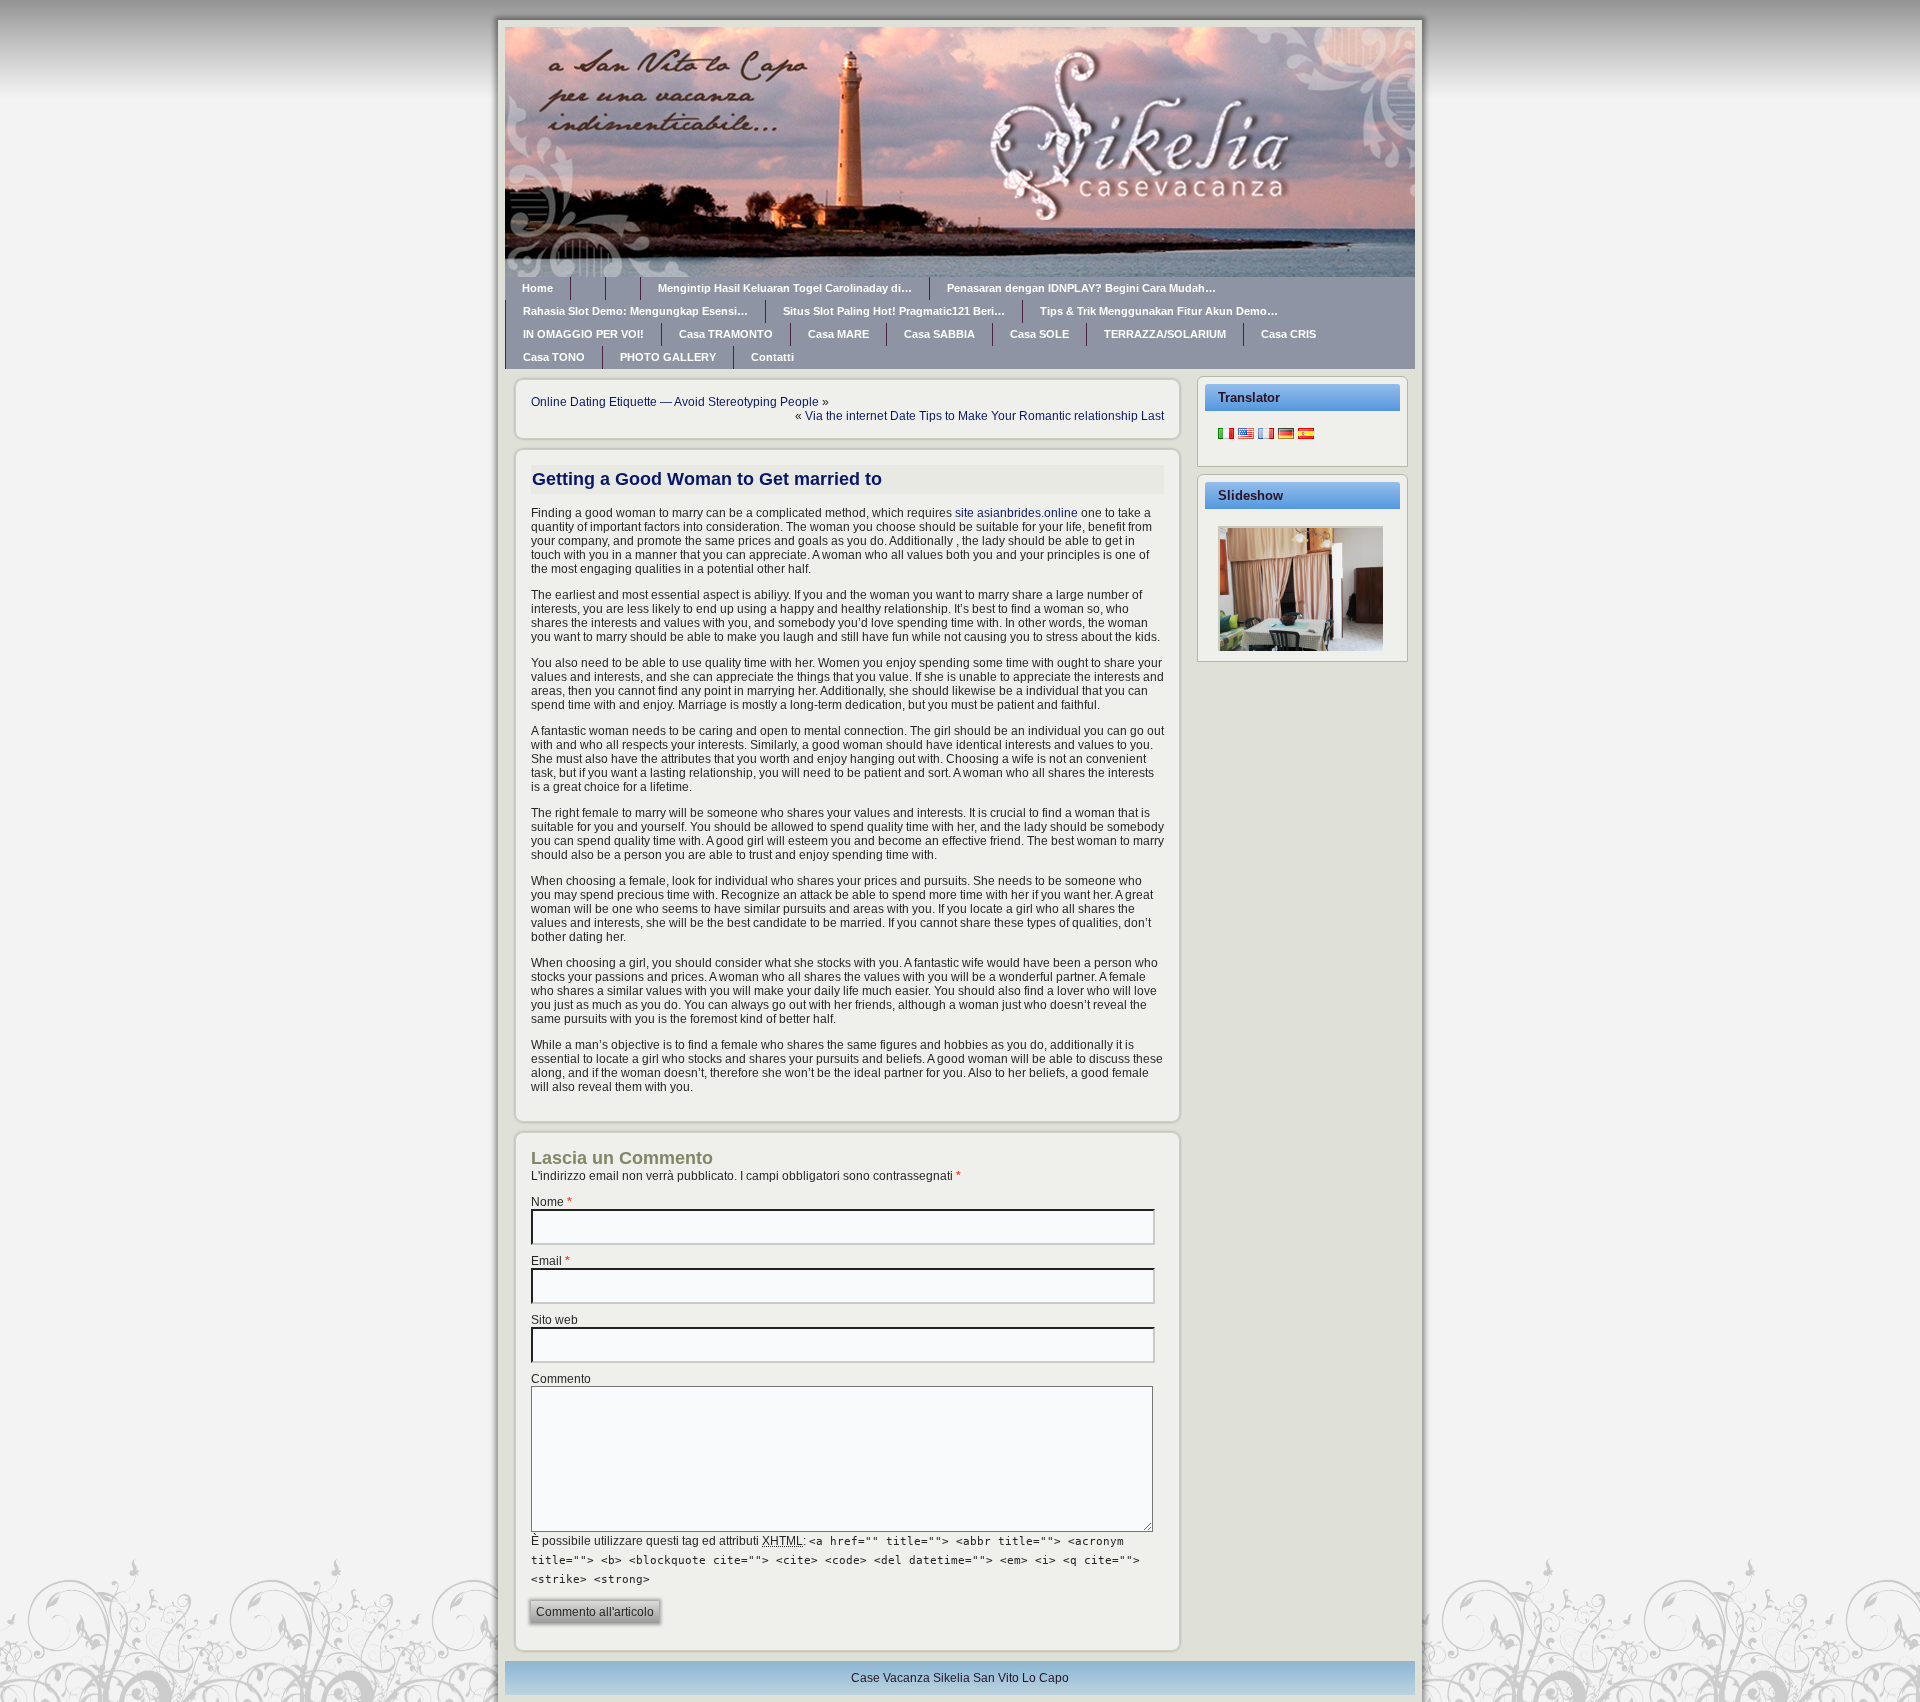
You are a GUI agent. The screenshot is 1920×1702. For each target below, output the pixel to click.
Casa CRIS (1288, 334)
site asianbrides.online (1016, 513)
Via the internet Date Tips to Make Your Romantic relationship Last (984, 416)
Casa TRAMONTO (726, 334)
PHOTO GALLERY (668, 357)
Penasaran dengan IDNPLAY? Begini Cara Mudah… (1081, 288)
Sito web (554, 1320)
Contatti (772, 357)
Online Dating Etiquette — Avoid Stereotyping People (675, 402)
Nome (547, 1202)
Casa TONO (554, 357)
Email (546, 1261)
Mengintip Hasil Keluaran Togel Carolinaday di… (785, 288)
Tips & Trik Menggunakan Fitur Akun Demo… (1159, 311)
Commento (561, 1379)
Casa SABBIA (939, 334)
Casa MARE (838, 334)
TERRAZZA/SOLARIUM (1165, 334)
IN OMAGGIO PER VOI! (583, 334)
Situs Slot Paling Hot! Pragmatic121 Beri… (894, 311)
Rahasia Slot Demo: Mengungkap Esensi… (635, 311)
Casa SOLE (1039, 334)
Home (537, 288)
